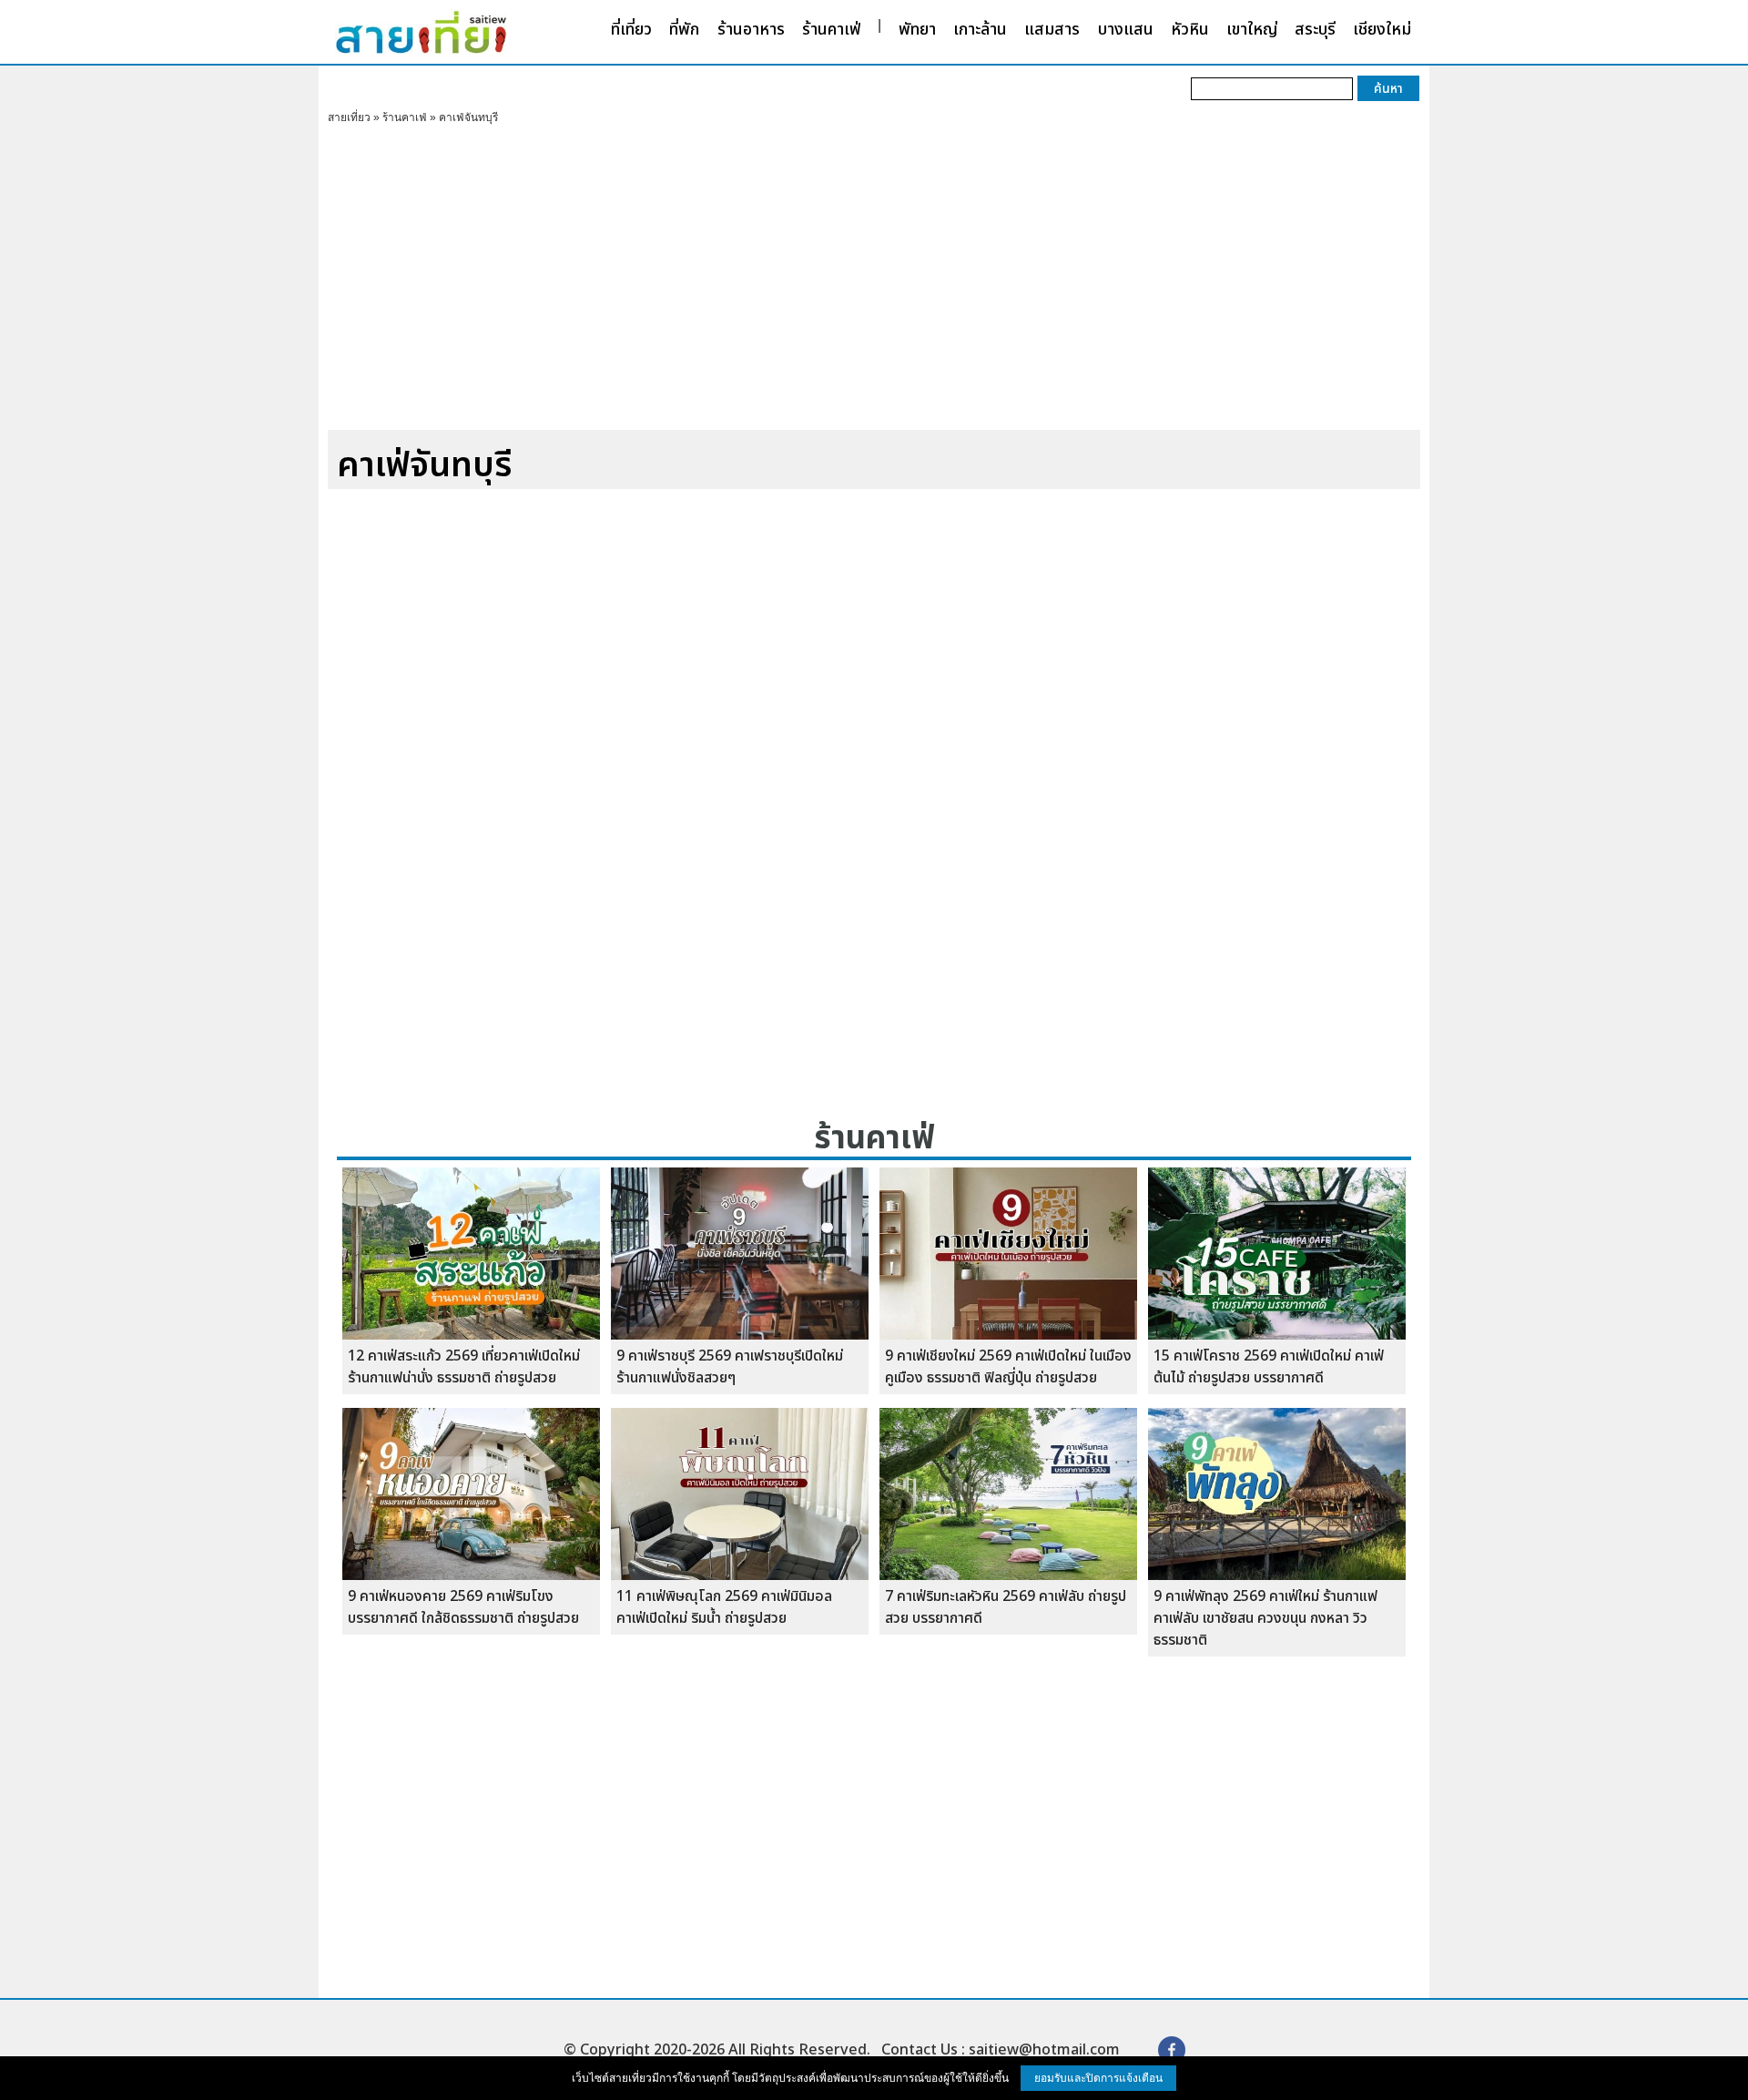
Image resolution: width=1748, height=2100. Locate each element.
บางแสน (1126, 30)
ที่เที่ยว (631, 30)
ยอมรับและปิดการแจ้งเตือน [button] (1098, 2078)
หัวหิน (1190, 30)
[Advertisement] (874, 284)
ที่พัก (684, 30)
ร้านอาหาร (751, 30)
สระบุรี (1315, 30)
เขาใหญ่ (1252, 30)
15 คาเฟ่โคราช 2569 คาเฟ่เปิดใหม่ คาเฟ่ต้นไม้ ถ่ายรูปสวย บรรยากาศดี (1269, 1367)
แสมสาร (1052, 30)
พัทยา (917, 30)
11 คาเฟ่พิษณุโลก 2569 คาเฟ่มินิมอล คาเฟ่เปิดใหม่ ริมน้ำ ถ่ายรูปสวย (724, 1607)
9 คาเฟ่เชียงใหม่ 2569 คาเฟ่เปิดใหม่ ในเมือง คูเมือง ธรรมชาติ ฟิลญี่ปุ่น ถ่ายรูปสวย (1008, 1367)
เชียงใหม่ (1382, 30)
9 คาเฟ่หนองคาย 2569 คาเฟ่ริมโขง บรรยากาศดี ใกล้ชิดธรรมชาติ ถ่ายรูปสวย (463, 1607)
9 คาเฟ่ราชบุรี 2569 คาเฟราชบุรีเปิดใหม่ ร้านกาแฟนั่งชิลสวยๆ (730, 1367)
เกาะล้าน (980, 30)
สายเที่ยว (349, 117)
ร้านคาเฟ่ (831, 30)
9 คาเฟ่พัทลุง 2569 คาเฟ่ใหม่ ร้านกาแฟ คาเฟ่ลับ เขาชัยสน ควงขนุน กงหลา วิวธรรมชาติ (1265, 1618)
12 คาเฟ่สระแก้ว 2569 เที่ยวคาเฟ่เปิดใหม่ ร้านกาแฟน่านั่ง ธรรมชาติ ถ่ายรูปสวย (464, 1367)
